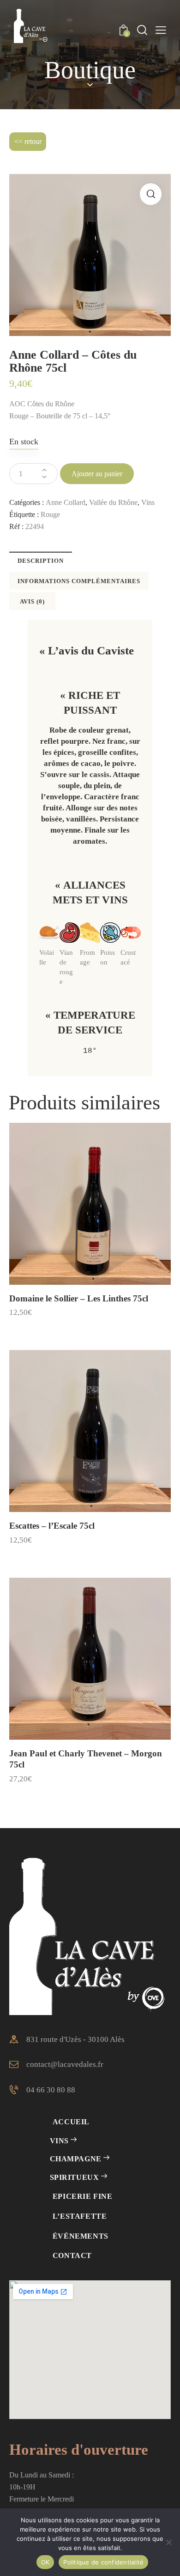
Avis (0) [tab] (32, 601)
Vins (148, 502)
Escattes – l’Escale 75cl (52, 1526)
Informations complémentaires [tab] (79, 581)
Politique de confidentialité (103, 2562)
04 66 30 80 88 (51, 2090)
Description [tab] (41, 561)
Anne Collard (66, 502)
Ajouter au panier (97, 474)
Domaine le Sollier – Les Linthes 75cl (79, 1298)
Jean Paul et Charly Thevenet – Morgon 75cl (86, 1759)
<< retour (28, 141)
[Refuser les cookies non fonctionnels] (168, 2542)
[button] (151, 194)
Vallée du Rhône (113, 502)
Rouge (50, 514)
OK (45, 2562)
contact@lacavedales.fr (65, 2064)
